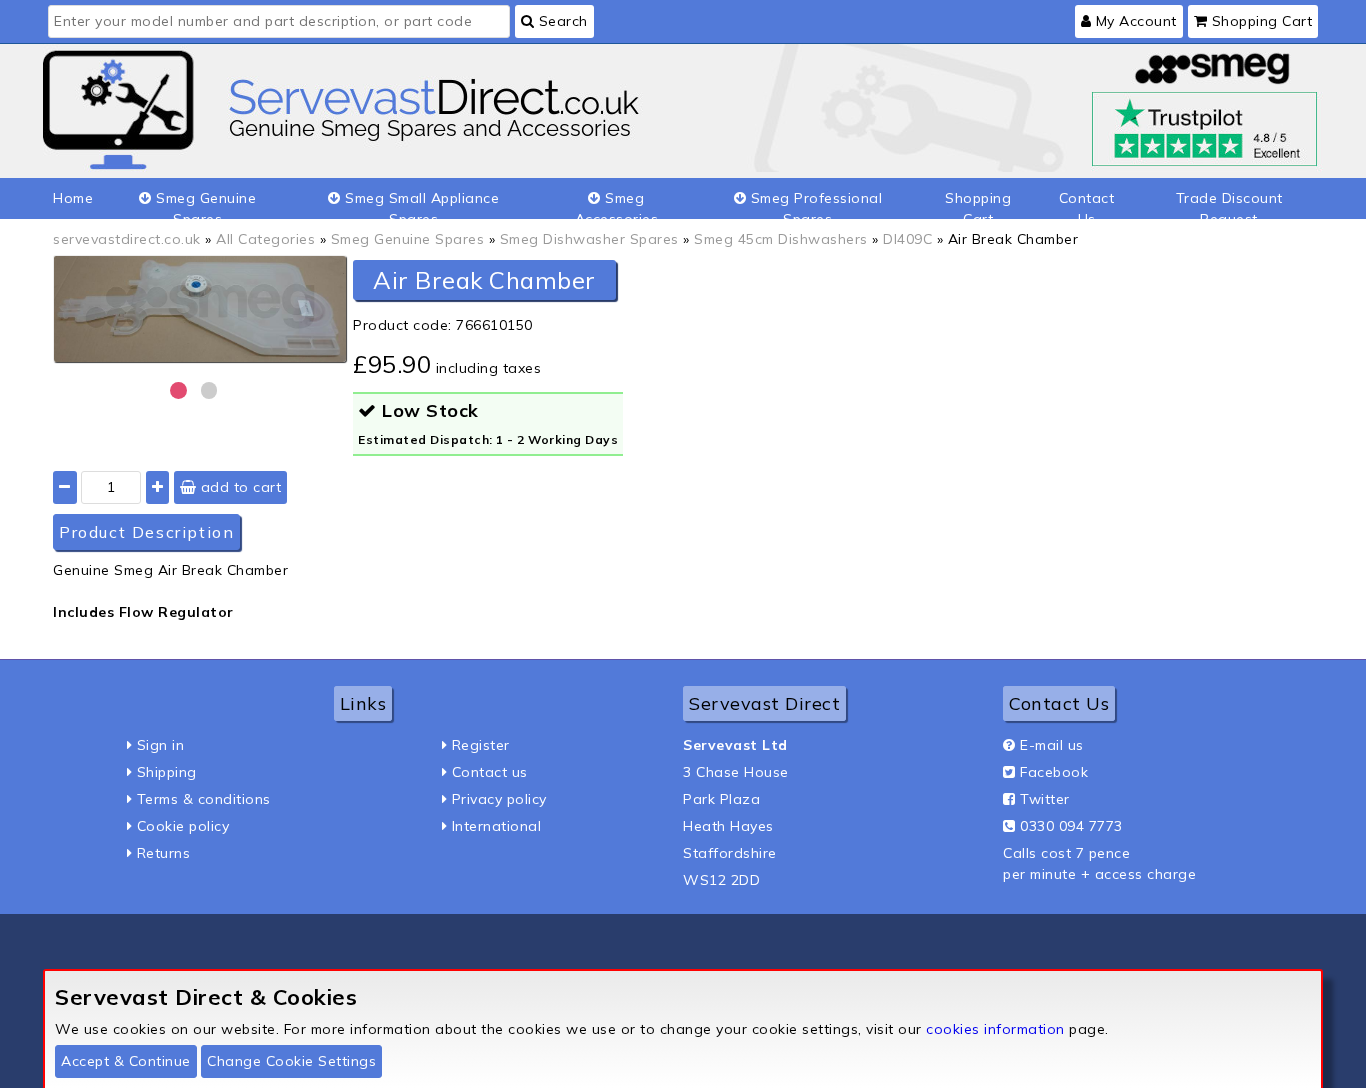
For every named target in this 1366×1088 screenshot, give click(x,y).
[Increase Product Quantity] (158, 487)
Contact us (490, 772)
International (497, 826)
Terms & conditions (204, 799)
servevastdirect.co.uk (127, 239)
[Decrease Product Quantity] (65, 487)
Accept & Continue (126, 1061)
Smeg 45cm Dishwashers (781, 239)
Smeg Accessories (617, 204)
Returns (164, 853)
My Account (1134, 21)
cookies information (995, 1029)
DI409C (907, 239)
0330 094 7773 (1071, 826)
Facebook (1054, 772)
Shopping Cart (1259, 21)
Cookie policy (183, 826)
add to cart (238, 487)
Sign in (161, 745)
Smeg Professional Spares (814, 204)
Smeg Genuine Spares (204, 204)
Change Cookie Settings (291, 1061)
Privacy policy (499, 799)
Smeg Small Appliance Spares (420, 204)
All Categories (265, 239)
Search (561, 21)
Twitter (1045, 799)
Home (73, 198)
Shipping (167, 772)
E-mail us (1052, 745)
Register (481, 745)
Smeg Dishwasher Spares (589, 239)
